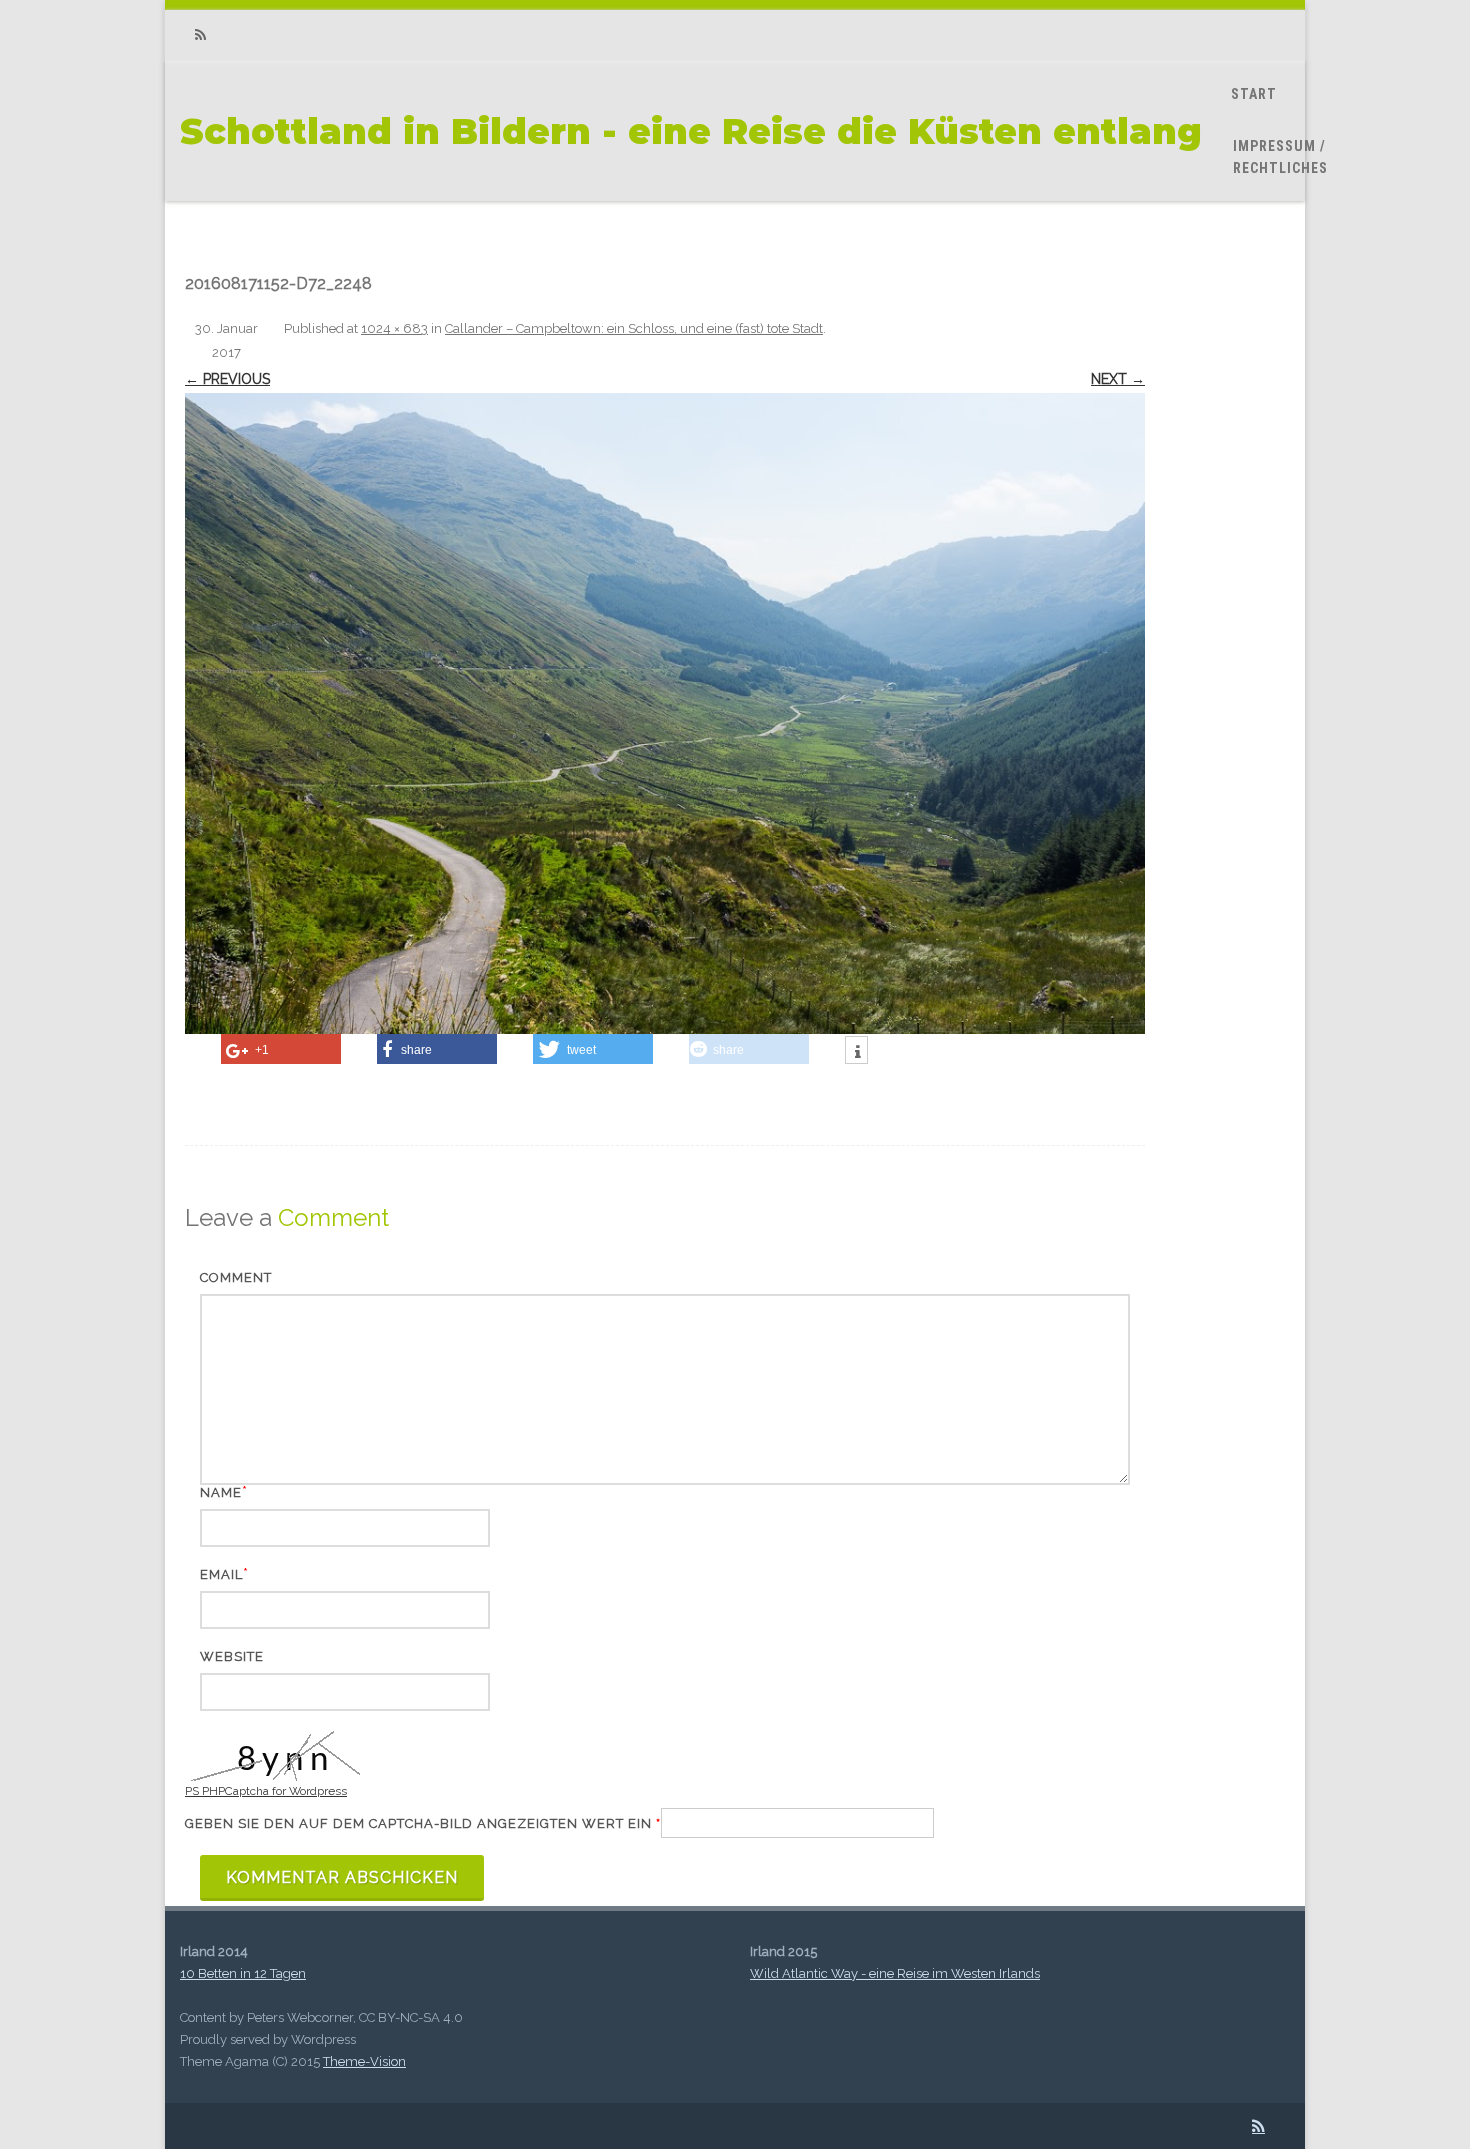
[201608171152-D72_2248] (665, 713)
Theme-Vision (364, 2061)
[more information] (856, 1052)
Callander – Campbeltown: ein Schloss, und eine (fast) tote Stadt (634, 328)
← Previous (227, 379)
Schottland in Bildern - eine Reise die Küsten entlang (691, 131)
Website (232, 1656)
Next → (1118, 379)
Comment (236, 1277)
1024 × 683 (394, 328)
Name (221, 1492)
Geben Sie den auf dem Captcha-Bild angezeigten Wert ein (423, 1823)
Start (1254, 94)
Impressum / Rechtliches (1280, 157)
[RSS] (200, 35)
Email (221, 1574)
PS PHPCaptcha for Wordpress (266, 1791)
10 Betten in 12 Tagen (243, 1973)
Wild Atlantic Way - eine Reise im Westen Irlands (895, 1973)
